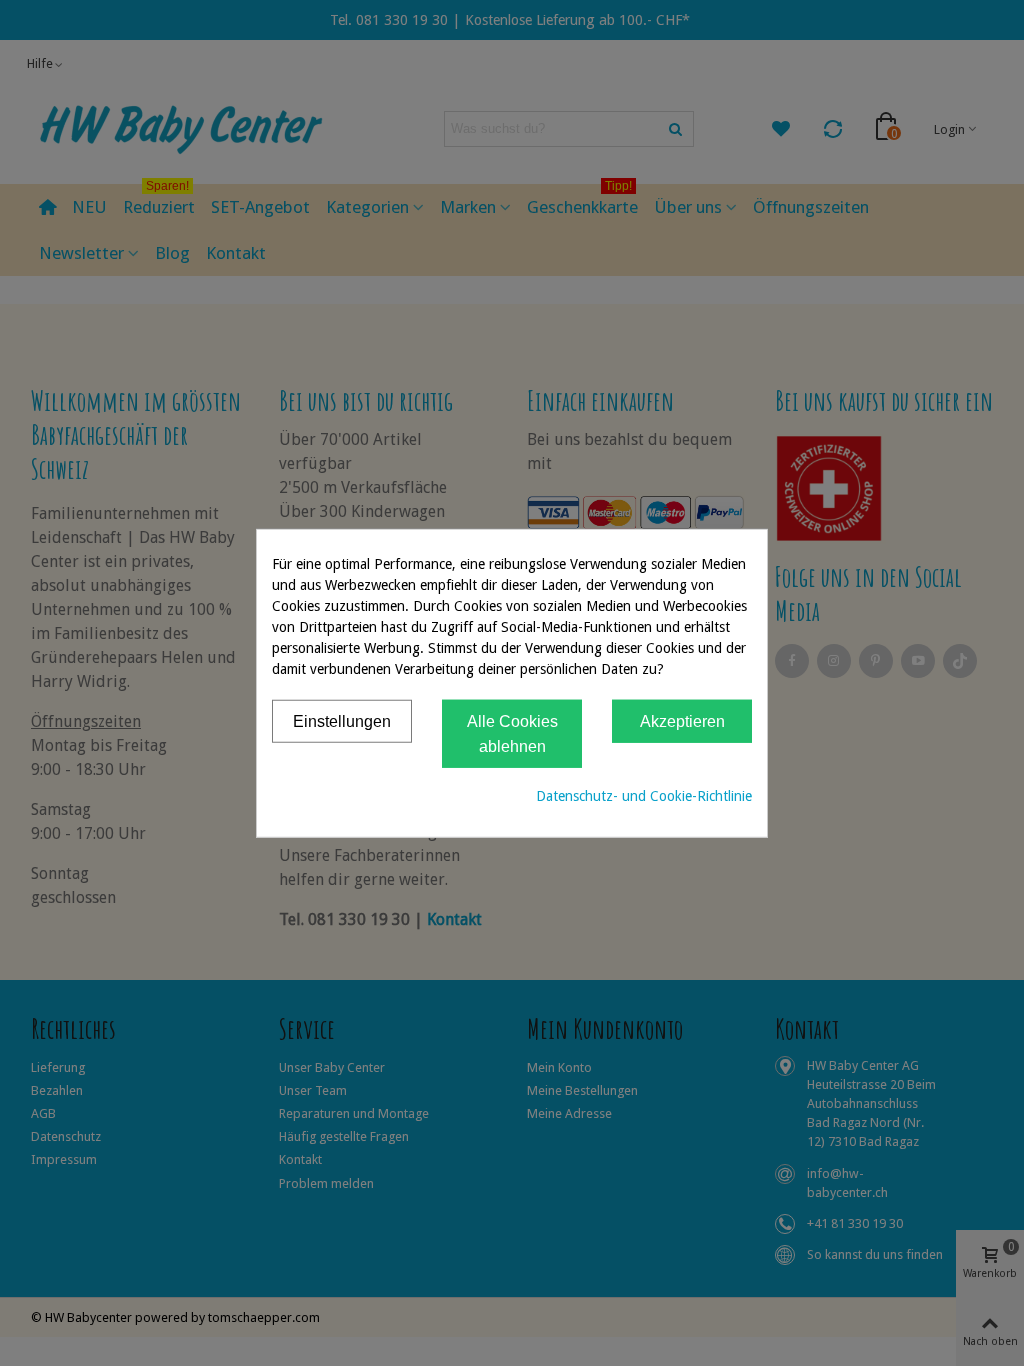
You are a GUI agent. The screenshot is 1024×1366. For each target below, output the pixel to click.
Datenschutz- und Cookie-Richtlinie (644, 795)
